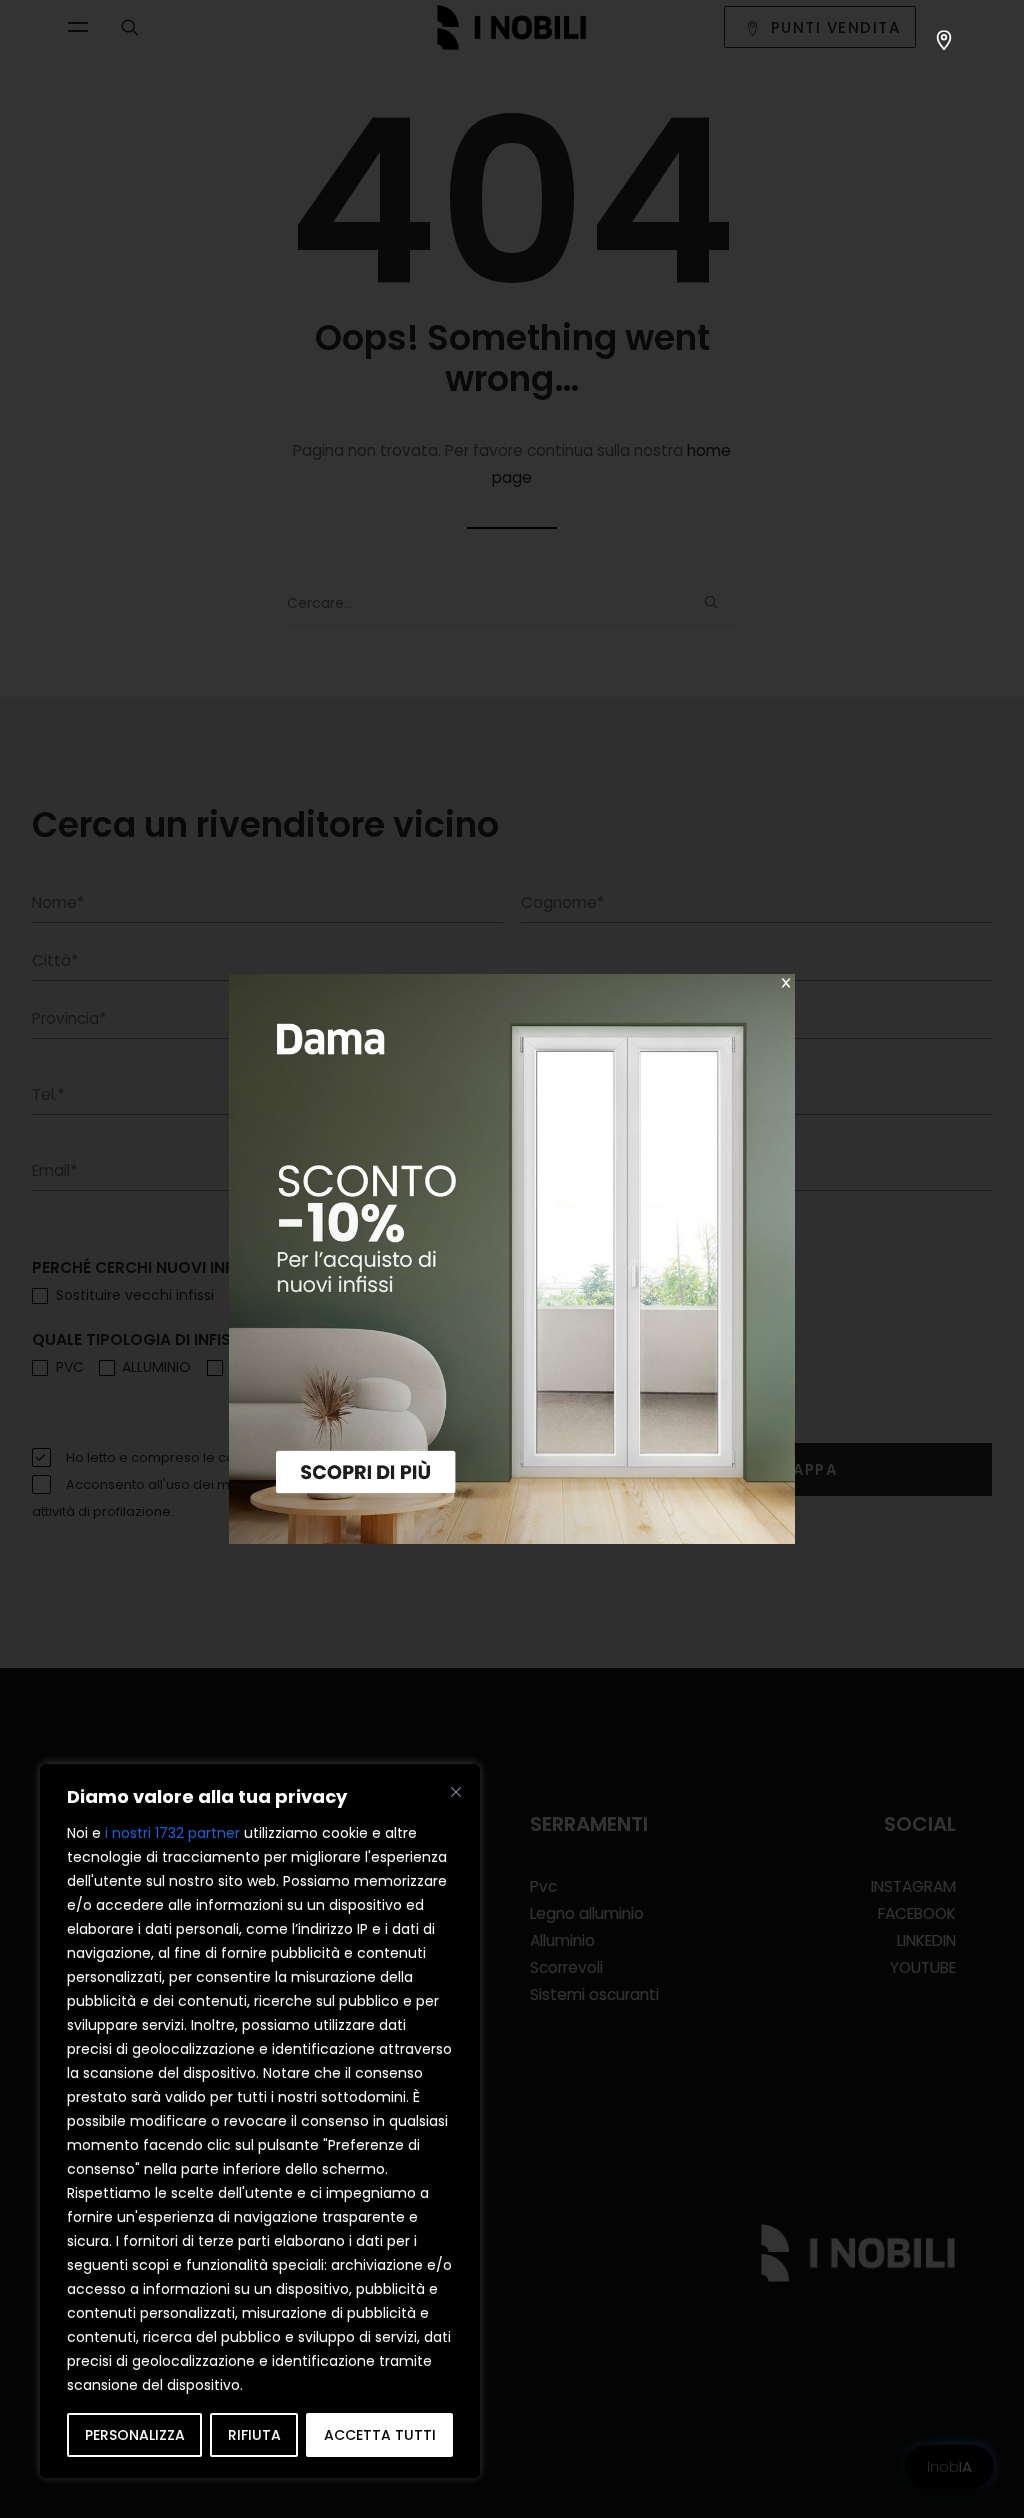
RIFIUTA (254, 2435)
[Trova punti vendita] (944, 40)
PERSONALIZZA (135, 2435)
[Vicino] (456, 1792)
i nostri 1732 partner (172, 1833)
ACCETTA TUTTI (380, 2435)
